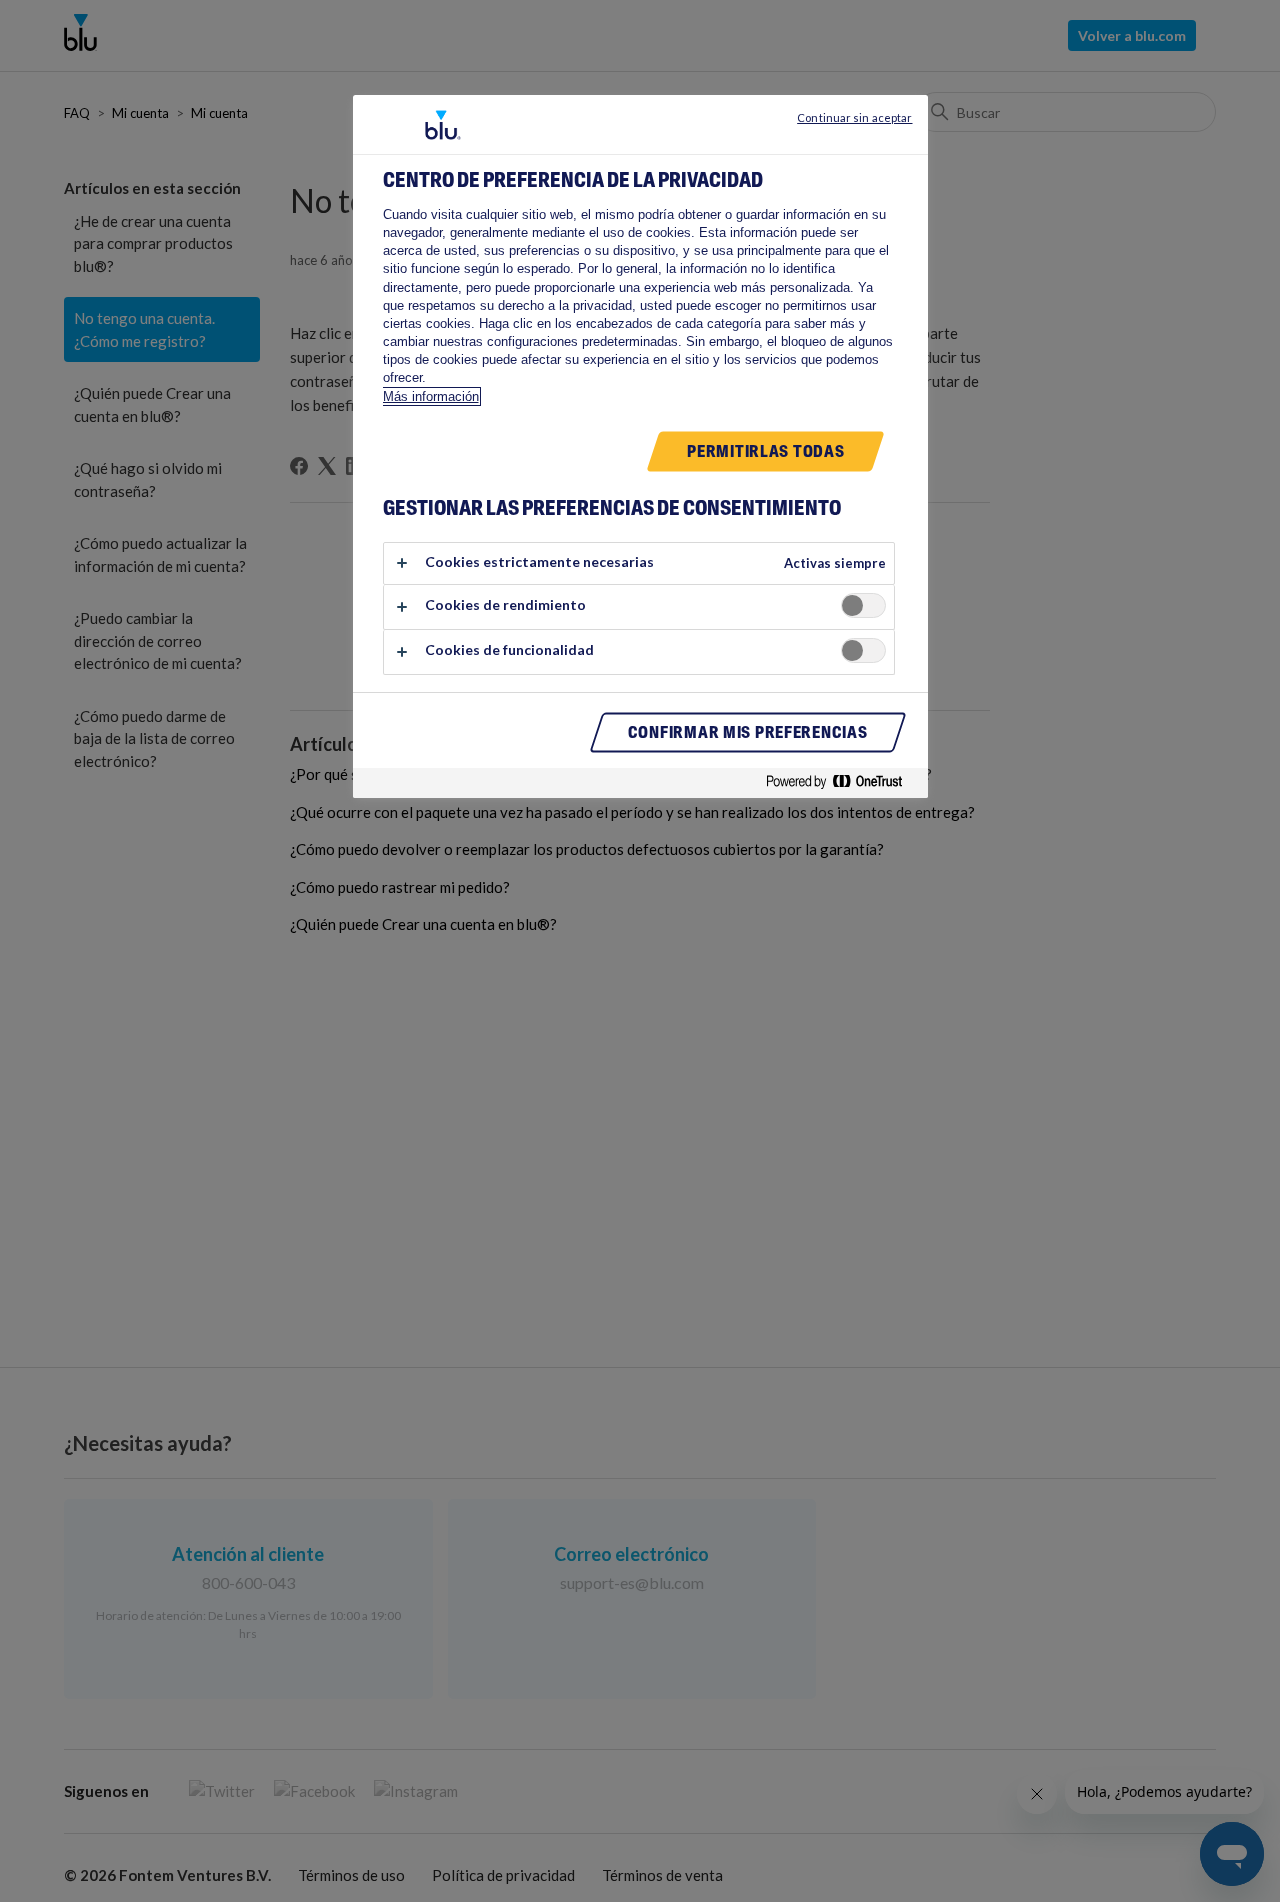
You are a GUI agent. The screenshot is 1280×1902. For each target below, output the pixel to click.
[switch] (863, 605)
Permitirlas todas (765, 451)
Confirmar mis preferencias (748, 733)
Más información (431, 396)
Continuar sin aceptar (854, 117)
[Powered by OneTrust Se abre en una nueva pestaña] (842, 785)
